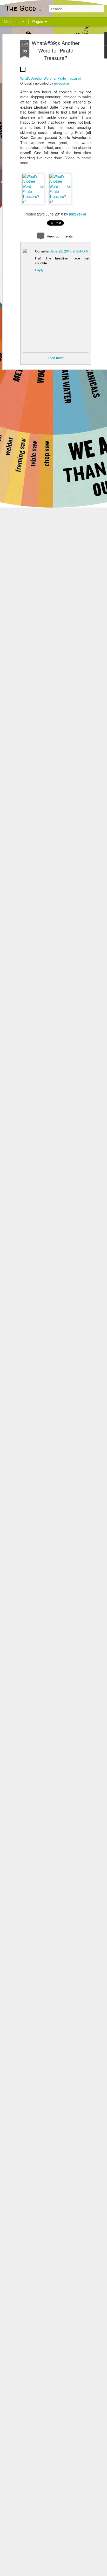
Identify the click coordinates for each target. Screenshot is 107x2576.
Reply (39, 270)
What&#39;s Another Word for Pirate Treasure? (56, 50)
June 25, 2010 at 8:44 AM (69, 251)
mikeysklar (62, 83)
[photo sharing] (23, 73)
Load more (56, 358)
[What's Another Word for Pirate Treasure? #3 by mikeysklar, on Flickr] (60, 202)
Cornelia (42, 251)
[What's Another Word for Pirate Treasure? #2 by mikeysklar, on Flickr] (33, 202)
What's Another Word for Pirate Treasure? (51, 78)
